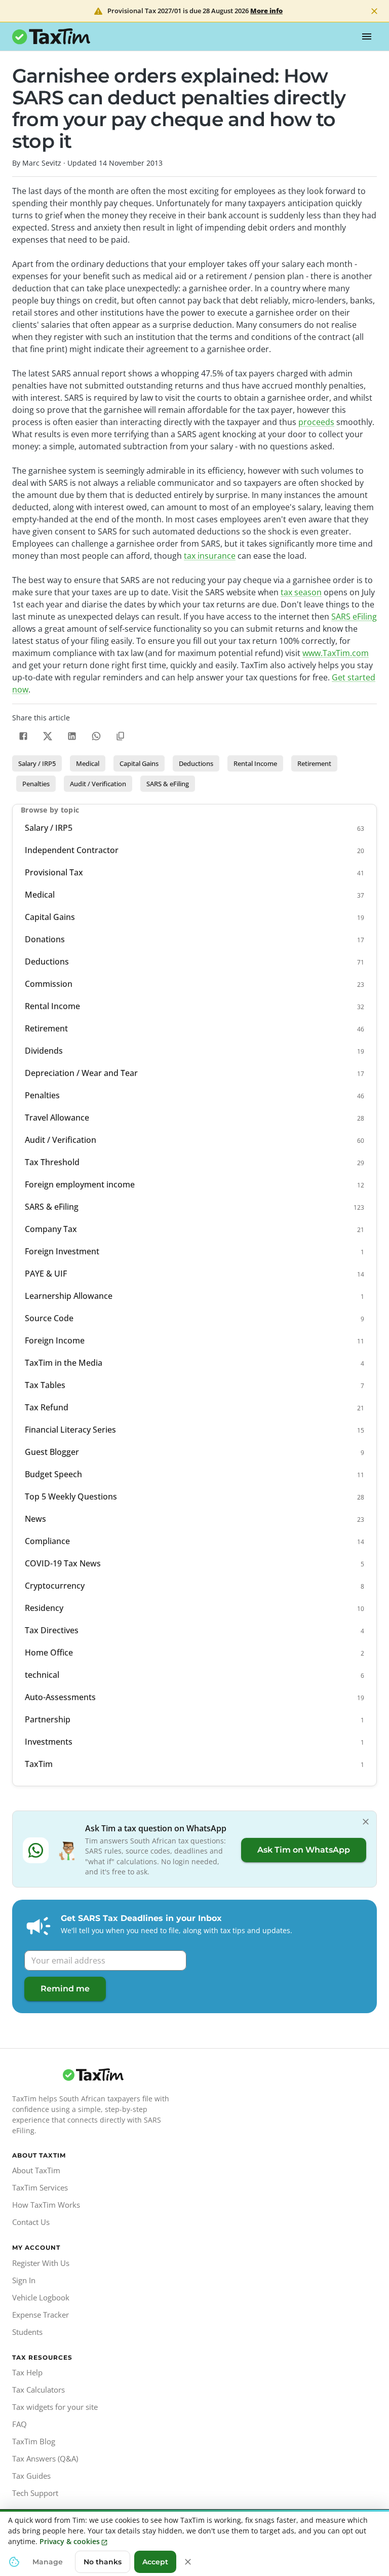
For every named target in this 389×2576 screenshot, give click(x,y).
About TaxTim (36, 2170)
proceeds (316, 422)
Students (27, 2332)
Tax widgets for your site (55, 2407)
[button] (37, 763)
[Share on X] (48, 736)
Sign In (24, 2280)
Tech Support (35, 2493)
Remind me (65, 1989)
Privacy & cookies (70, 2541)
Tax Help (27, 2372)
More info (266, 11)
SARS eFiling (354, 617)
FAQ (20, 2424)
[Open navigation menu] (367, 36)
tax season (301, 592)
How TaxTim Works (46, 2205)
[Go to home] (93, 2075)
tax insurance (210, 556)
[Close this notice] (188, 2562)
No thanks (103, 2562)
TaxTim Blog (34, 2441)
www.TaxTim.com (336, 653)
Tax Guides (31, 2476)
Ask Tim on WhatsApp (304, 1850)
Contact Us (31, 2222)
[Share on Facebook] (23, 736)
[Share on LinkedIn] (72, 736)
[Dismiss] (366, 1822)
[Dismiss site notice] (374, 11)
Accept (155, 2562)
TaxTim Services (40, 2187)
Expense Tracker (41, 2315)
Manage (48, 2562)
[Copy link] (121, 736)
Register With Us (41, 2263)
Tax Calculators (38, 2390)
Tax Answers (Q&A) (45, 2458)
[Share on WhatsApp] (96, 736)
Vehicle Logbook (41, 2297)
